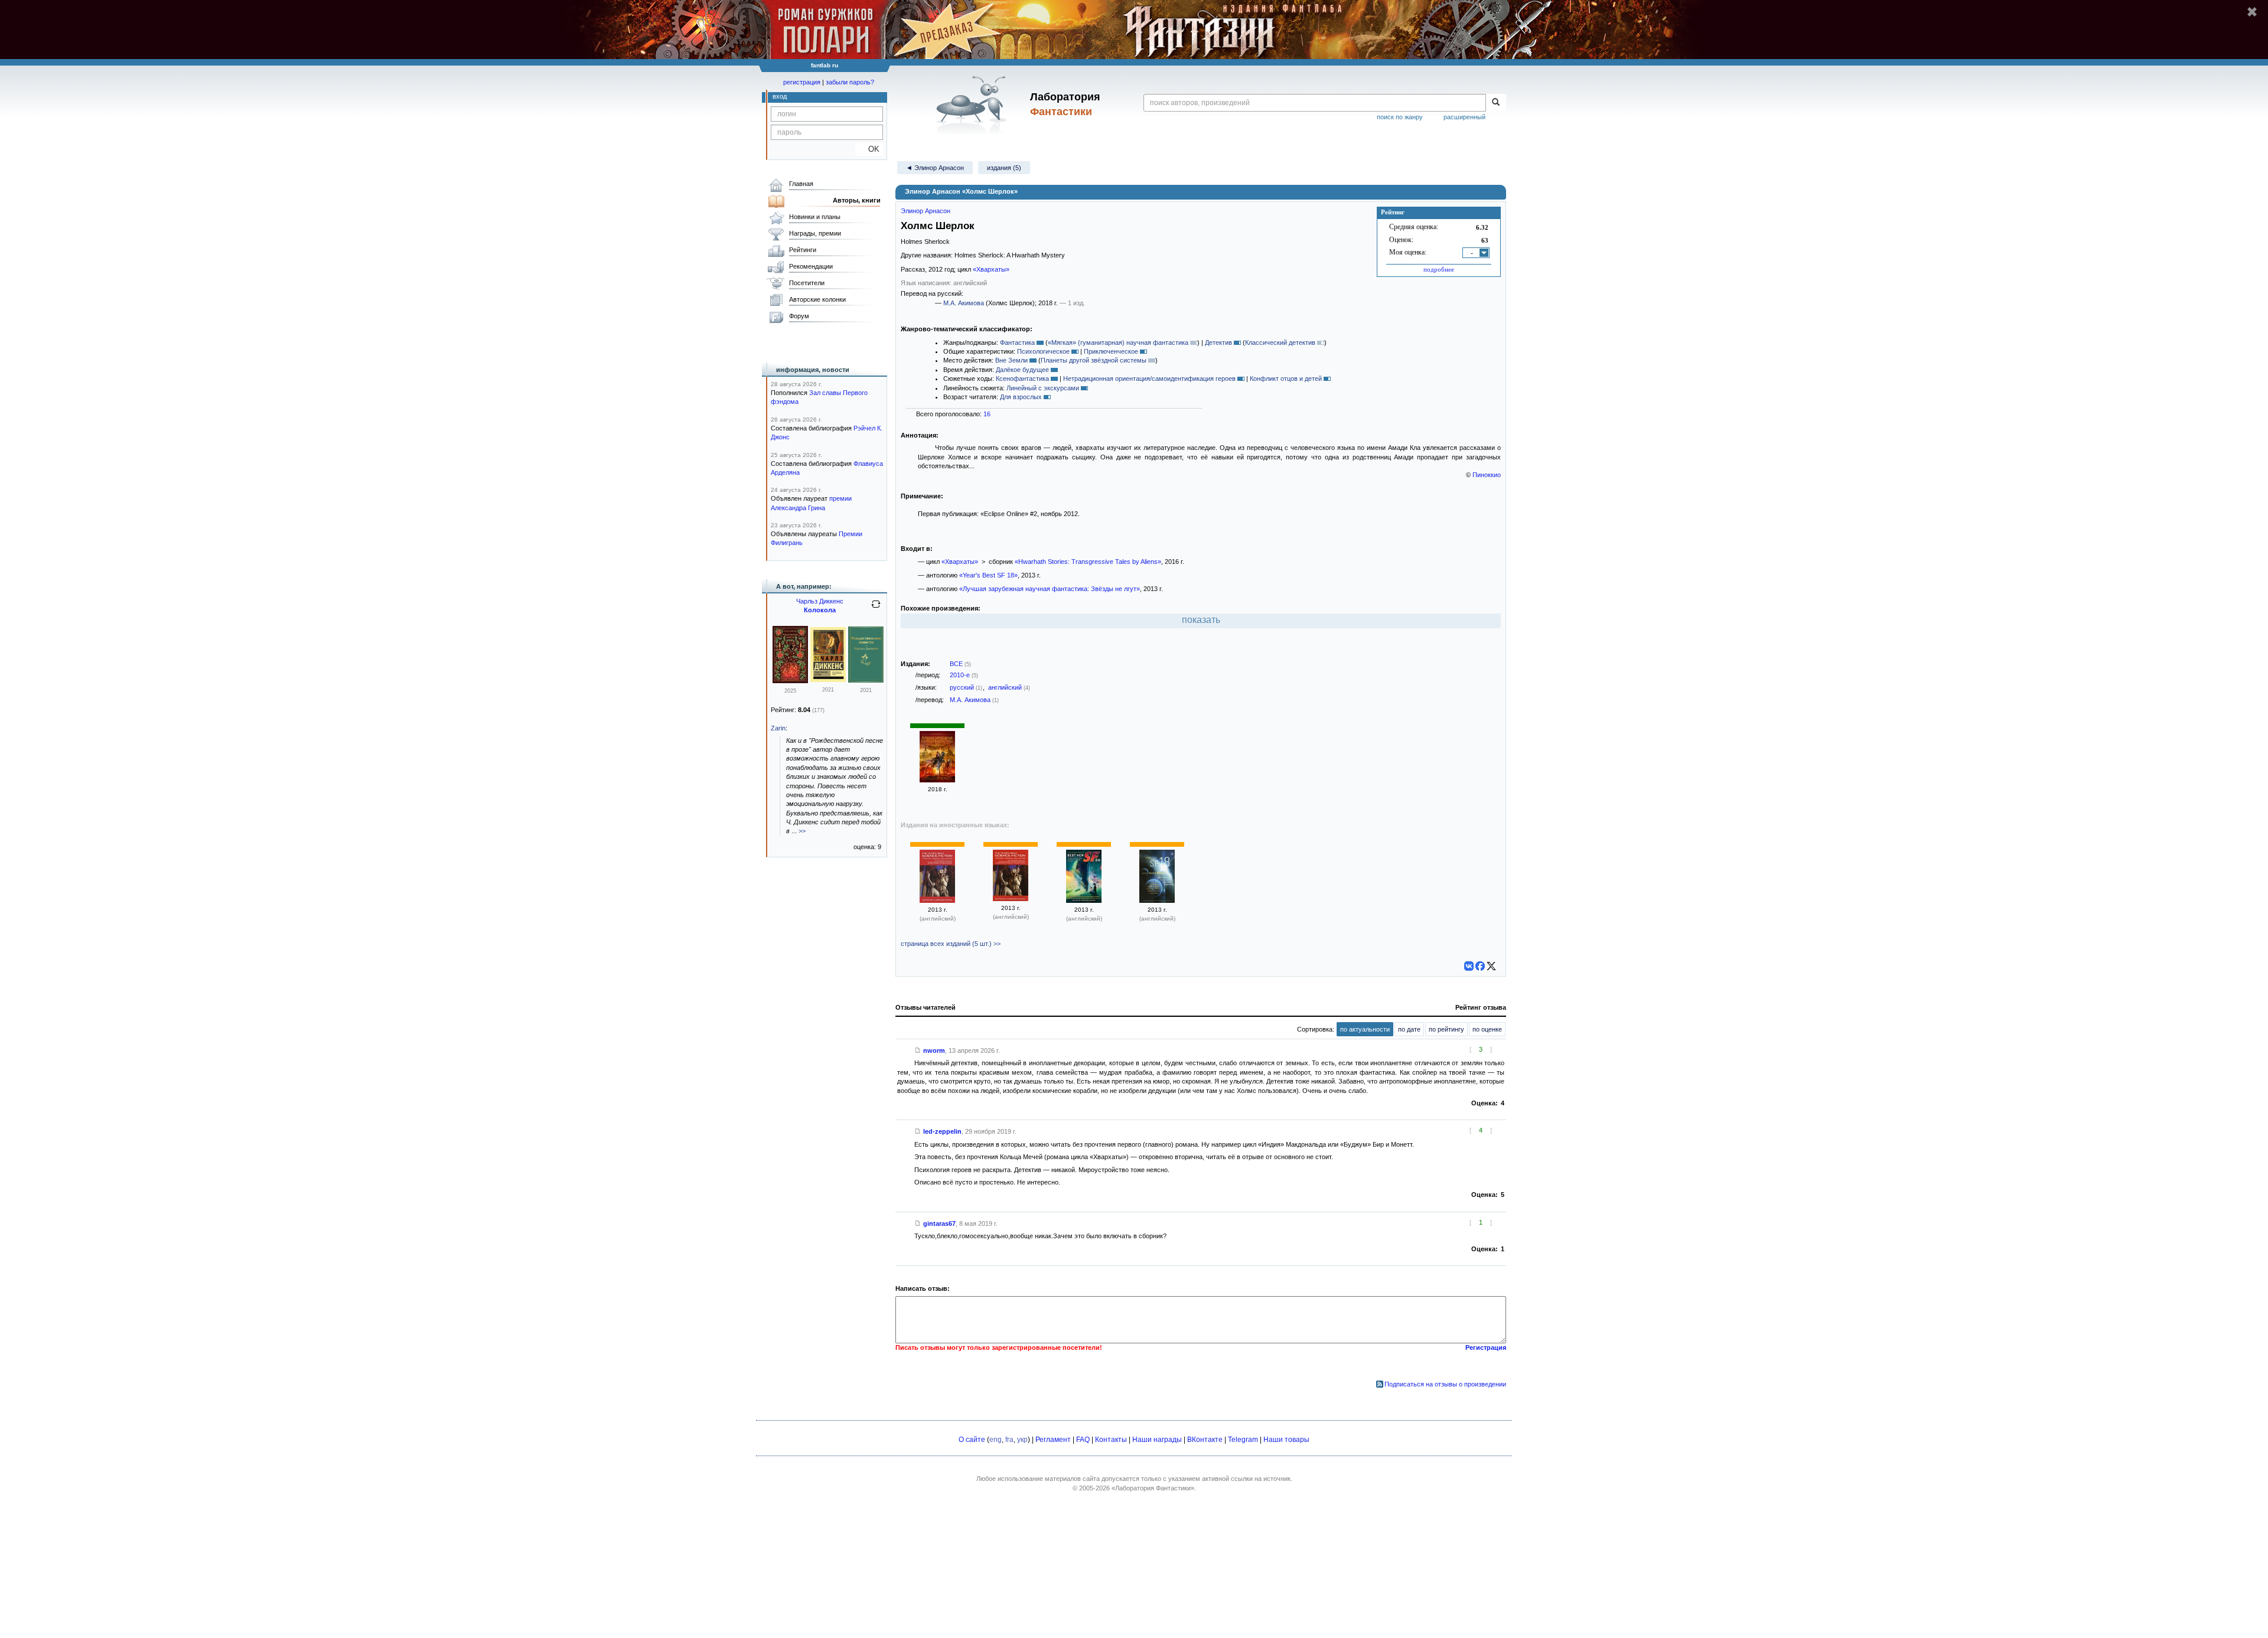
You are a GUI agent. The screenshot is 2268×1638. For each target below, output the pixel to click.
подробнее (1439, 269)
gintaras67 (939, 1223)
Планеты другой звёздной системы (1094, 360)
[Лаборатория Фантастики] (974, 105)
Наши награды (1157, 1440)
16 (987, 414)
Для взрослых (1021, 397)
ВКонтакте (1205, 1440)
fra (1009, 1440)
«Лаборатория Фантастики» (1153, 1488)
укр (1022, 1440)
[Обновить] (876, 609)
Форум (799, 316)
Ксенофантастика (1022, 378)
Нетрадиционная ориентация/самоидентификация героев (1149, 378)
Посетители (807, 283)
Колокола (820, 610)
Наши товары (1286, 1440)
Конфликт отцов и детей (1286, 378)
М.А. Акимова (964, 303)
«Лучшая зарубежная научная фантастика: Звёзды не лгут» (1050, 589)
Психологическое (1043, 351)
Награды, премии (815, 233)
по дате (1409, 1029)
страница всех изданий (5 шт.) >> (951, 944)
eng (995, 1440)
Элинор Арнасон (926, 211)
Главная (801, 184)
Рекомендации (811, 266)
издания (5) (1004, 168)
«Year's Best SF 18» (988, 575)
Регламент (1053, 1440)
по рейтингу (1446, 1029)
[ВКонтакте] (1469, 966)
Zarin (778, 728)
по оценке (1487, 1029)
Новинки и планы (815, 217)
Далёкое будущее (1022, 370)
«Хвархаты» (991, 269)
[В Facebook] (1480, 966)
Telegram (1243, 1440)
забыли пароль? (850, 82)
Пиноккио (1487, 475)
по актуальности (1365, 1029)
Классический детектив (1280, 342)
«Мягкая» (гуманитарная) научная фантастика (1118, 342)
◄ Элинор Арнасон (935, 168)
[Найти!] (1496, 103)
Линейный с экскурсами (1043, 388)
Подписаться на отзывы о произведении (1445, 1384)
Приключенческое (1111, 351)
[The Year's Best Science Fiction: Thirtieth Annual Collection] (937, 900)
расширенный (1464, 117)
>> (802, 831)
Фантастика (1017, 342)
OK (869, 149)
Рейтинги (803, 250)
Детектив (1218, 342)
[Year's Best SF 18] (1157, 900)
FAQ (1083, 1440)
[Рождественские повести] (790, 681)
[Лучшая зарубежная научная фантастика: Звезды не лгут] (937, 780)
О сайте (972, 1440)
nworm (934, 1050)
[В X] (1491, 966)
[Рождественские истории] (828, 680)
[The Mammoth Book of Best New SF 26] (1084, 900)
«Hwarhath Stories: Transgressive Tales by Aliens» (1088, 562)
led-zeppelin (942, 1131)
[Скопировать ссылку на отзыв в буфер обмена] (918, 1050)
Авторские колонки (817, 299)
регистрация (802, 82)
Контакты (1111, 1440)
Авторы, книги (857, 200)
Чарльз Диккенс (820, 601)
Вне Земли (1011, 360)
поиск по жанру (1400, 117)
